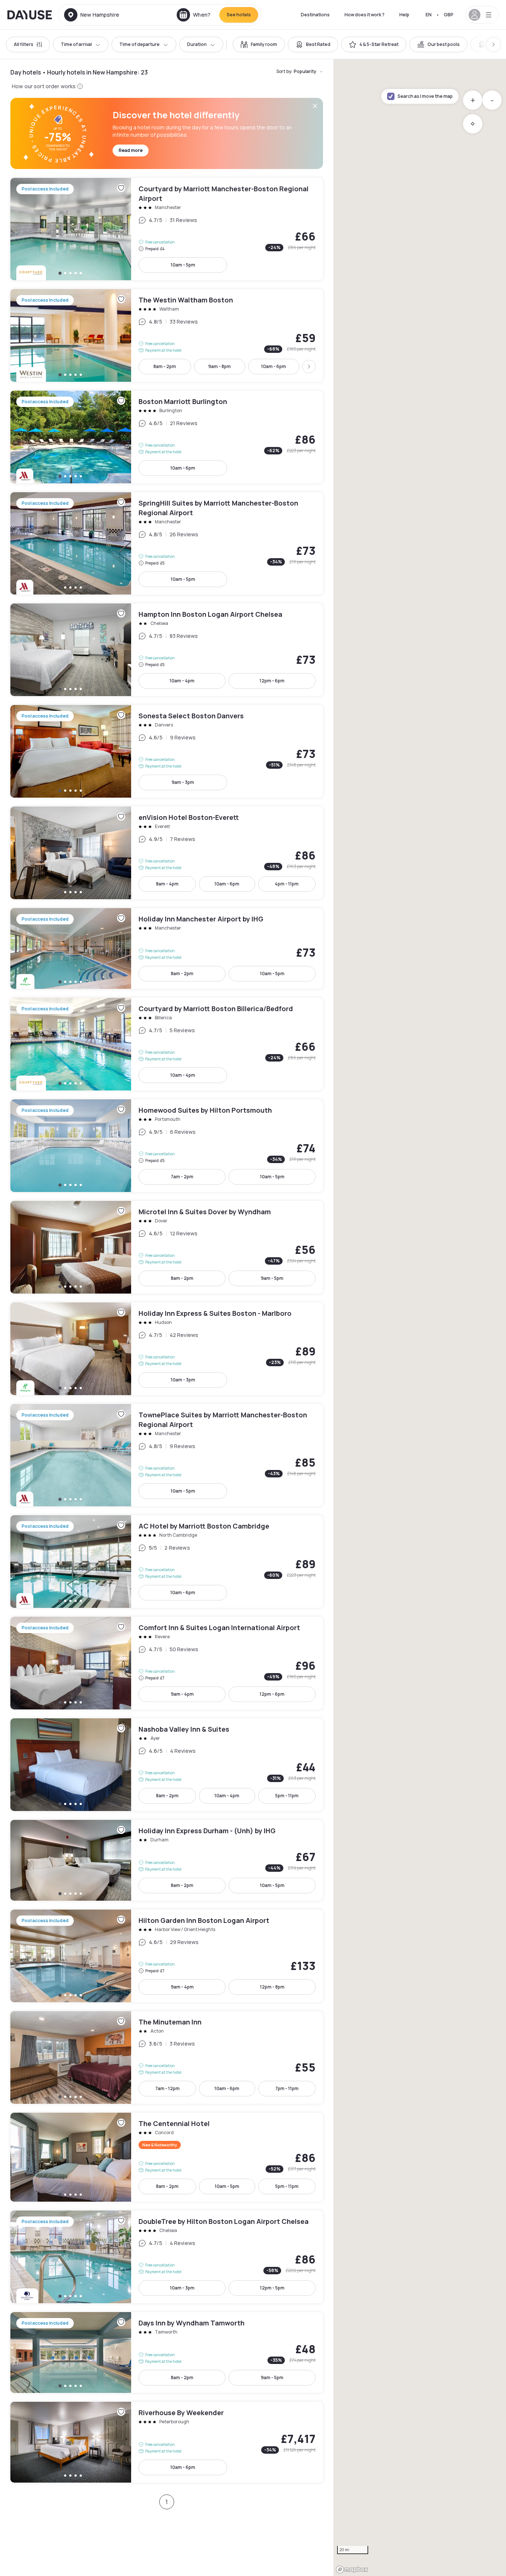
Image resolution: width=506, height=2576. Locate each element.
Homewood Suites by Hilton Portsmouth (167, 1146)
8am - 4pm (167, 884)
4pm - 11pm (287, 884)
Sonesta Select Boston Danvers (167, 751)
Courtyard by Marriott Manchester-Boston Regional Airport (167, 229)
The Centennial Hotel (167, 2157)
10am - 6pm (274, 366)
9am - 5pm (272, 1278)
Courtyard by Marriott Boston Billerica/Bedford (167, 1044)
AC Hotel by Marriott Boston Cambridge (167, 1562)
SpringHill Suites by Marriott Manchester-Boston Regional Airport (167, 543)
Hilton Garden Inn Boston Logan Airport (167, 1956)
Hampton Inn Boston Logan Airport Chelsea (167, 650)
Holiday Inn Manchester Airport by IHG (167, 948)
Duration (197, 44)
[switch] (259, 44)
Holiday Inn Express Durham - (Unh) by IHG (167, 1860)
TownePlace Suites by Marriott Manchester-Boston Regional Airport (167, 1455)
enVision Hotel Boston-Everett (167, 853)
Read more (131, 150)
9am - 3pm (183, 782)
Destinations (315, 15)
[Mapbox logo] (352, 2570)
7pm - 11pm (287, 2088)
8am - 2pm (165, 366)
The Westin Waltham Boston (167, 335)
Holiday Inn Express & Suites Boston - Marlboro (167, 1349)
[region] (420, 1318)
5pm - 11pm (287, 1796)
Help (404, 15)
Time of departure (139, 44)
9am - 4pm (182, 1694)
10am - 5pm (183, 265)
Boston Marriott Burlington (167, 437)
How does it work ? (364, 15)
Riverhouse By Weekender (167, 2442)
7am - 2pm (182, 1177)
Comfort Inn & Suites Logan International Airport (167, 1663)
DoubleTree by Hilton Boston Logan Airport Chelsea (167, 2257)
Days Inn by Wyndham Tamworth (167, 2352)
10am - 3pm (183, 1380)
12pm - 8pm (272, 1987)
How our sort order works (44, 86)
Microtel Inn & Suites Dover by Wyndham (167, 1247)
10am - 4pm (182, 681)
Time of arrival (76, 44)
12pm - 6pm (272, 681)
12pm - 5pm (272, 2288)
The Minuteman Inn (167, 2057)
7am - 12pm (167, 2088)
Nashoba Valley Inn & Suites (167, 1765)
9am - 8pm (219, 366)
